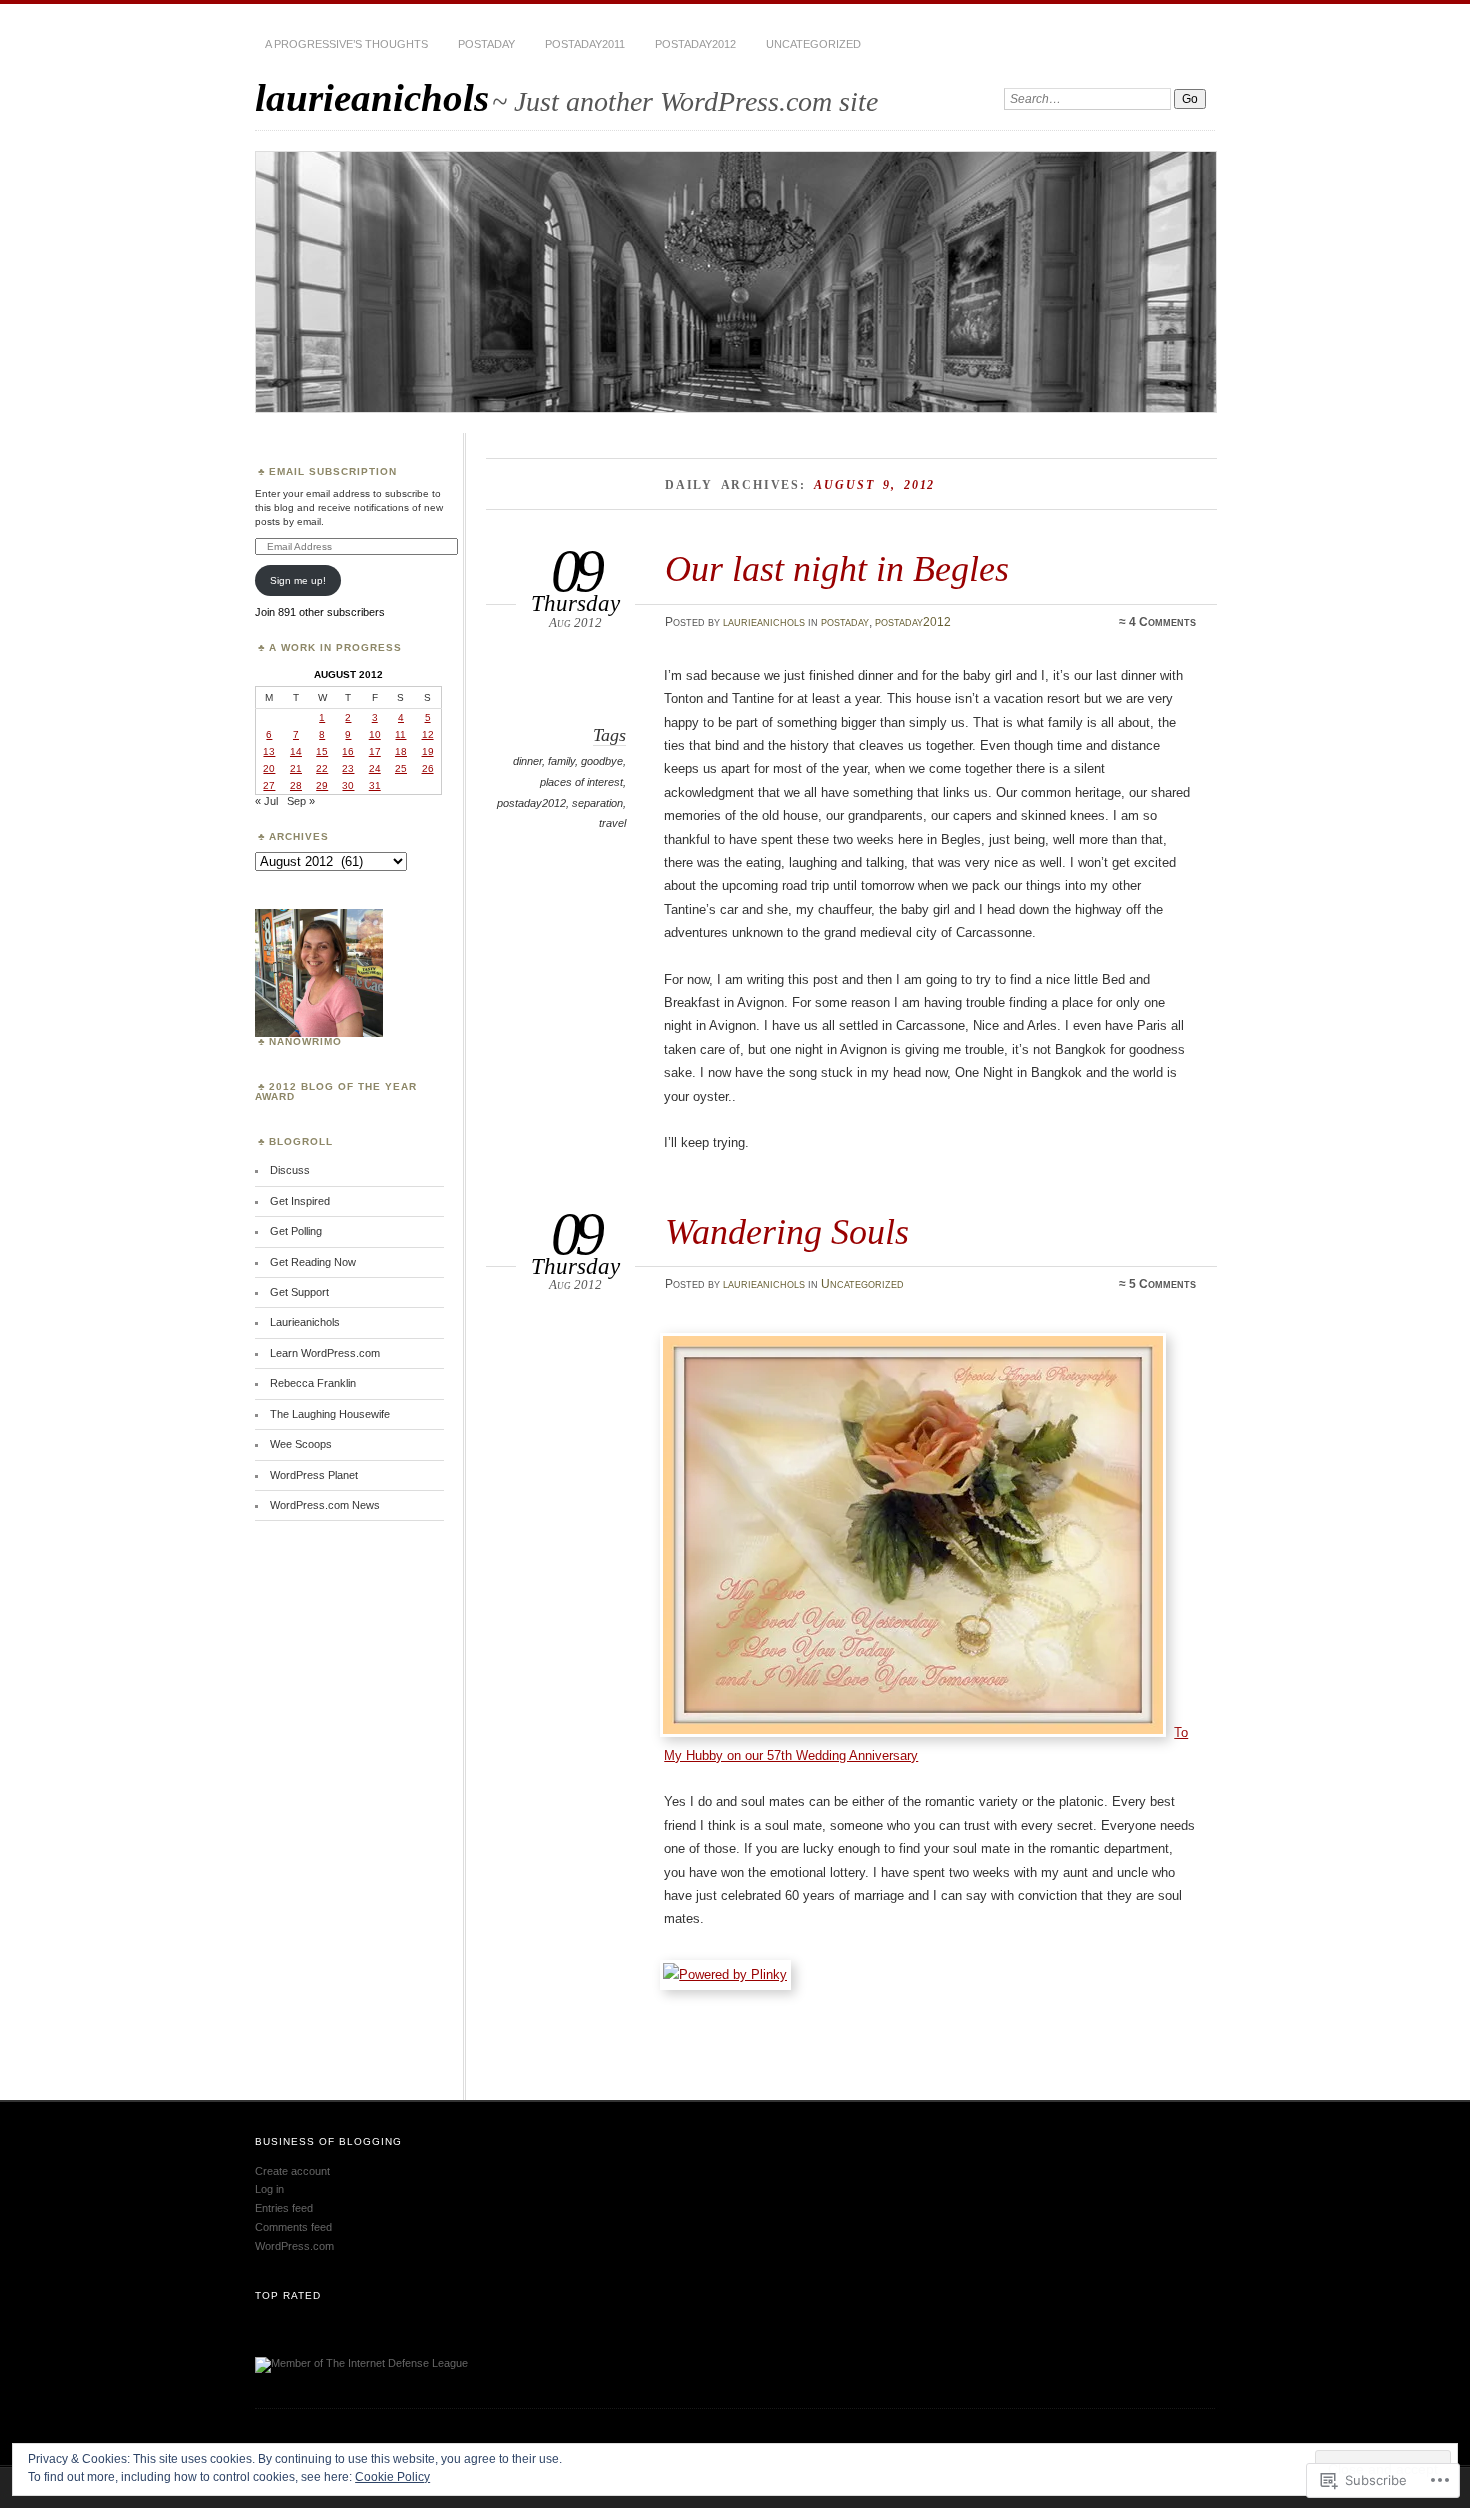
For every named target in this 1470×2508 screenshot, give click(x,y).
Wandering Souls (787, 1231)
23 (348, 768)
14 (296, 751)
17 (375, 751)
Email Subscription (333, 471)
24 (375, 768)
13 (269, 751)
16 (348, 751)
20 (269, 768)
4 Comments (1162, 622)
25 (401, 768)
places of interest (581, 782)
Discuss (290, 1170)
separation (597, 803)
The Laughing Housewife (330, 1414)
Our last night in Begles (837, 568)
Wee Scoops (301, 1444)
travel (612, 823)
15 (322, 751)
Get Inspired (300, 1201)
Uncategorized (813, 44)
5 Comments (1162, 1284)
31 (375, 785)
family (561, 761)
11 (400, 734)
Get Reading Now (313, 1262)
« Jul (266, 801)
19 (428, 751)
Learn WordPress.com (325, 1353)
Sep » (301, 801)
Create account (292, 2171)
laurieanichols (372, 97)
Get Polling (296, 1231)
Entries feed (284, 2208)
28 (296, 785)
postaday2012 (695, 44)
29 (322, 785)
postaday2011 (585, 44)
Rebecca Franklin (313, 1383)
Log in (269, 2189)
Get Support (299, 1292)
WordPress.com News (325, 1505)
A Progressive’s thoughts (346, 44)
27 (269, 785)
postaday (486, 44)
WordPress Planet (314, 1475)
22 (322, 768)
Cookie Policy (392, 2477)
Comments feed (293, 2227)
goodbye (602, 761)
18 (401, 751)
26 (428, 768)
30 (348, 785)
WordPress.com (294, 2246)
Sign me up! (298, 580)
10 (375, 734)
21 (296, 768)
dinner (527, 761)
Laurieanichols (305, 1322)
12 (428, 734)
